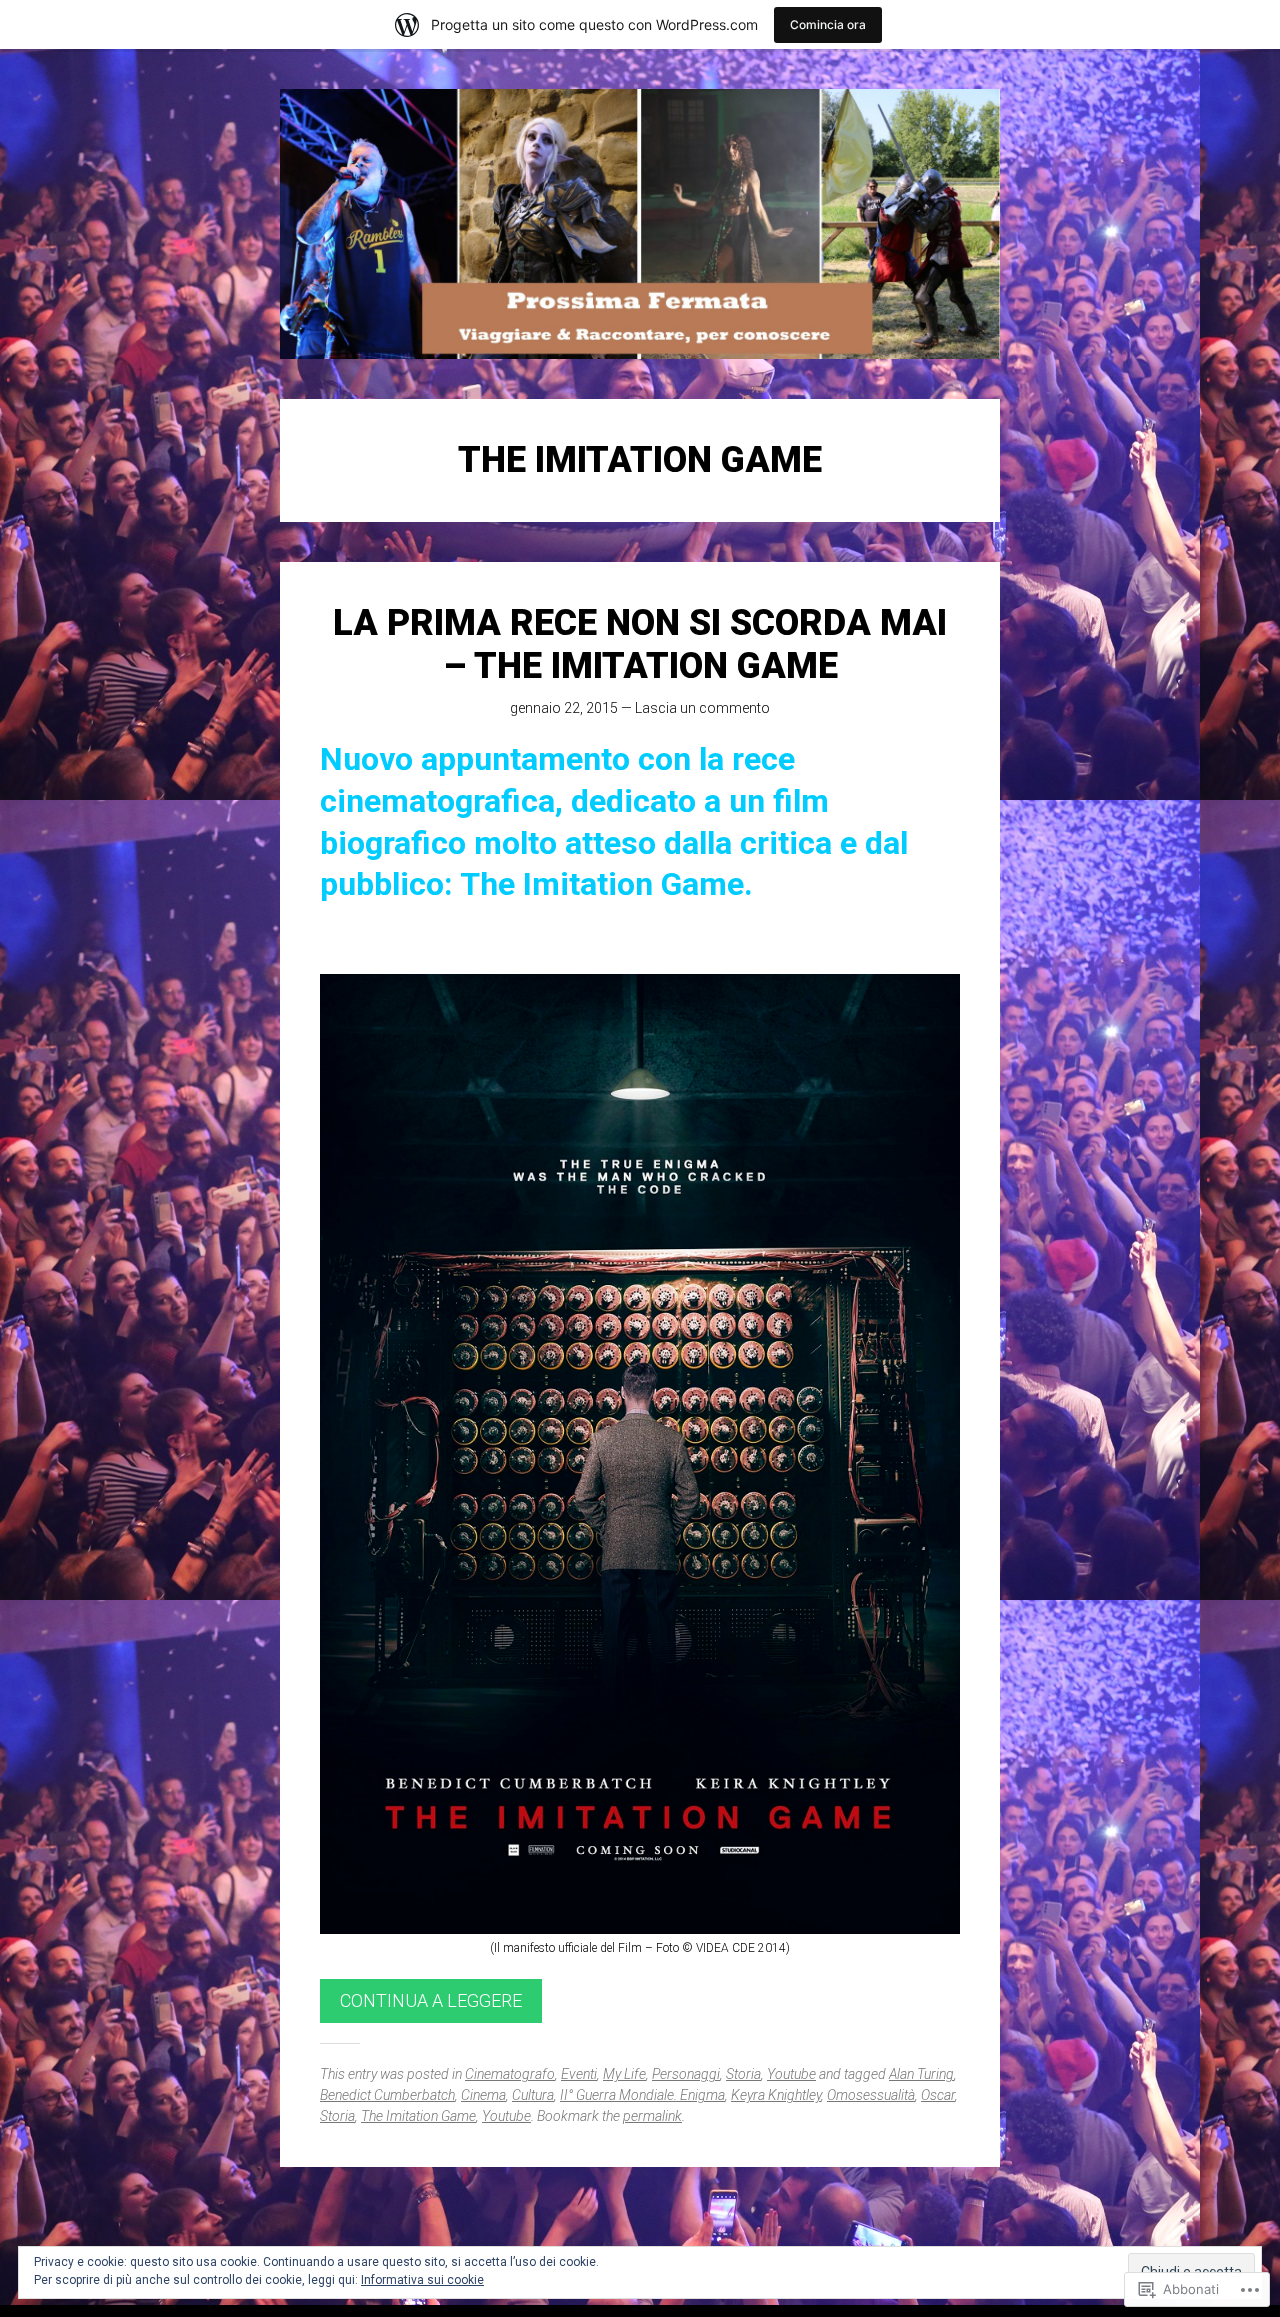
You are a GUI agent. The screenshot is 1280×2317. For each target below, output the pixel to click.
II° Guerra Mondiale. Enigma (642, 2095)
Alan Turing (921, 2074)
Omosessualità (871, 2095)
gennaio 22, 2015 (564, 708)
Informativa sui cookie (422, 2280)
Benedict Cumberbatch (387, 2095)
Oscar (938, 2095)
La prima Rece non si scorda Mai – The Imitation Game (640, 644)
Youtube (791, 2074)
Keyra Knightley (776, 2095)
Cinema (483, 2095)
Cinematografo (510, 2074)
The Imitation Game (418, 2116)
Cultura (533, 2095)
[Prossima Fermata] (640, 224)
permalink (652, 2116)
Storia (743, 2074)
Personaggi (686, 2074)
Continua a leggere (431, 2000)
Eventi (579, 2074)
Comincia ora (828, 24)
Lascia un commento (702, 708)
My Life (624, 2074)
